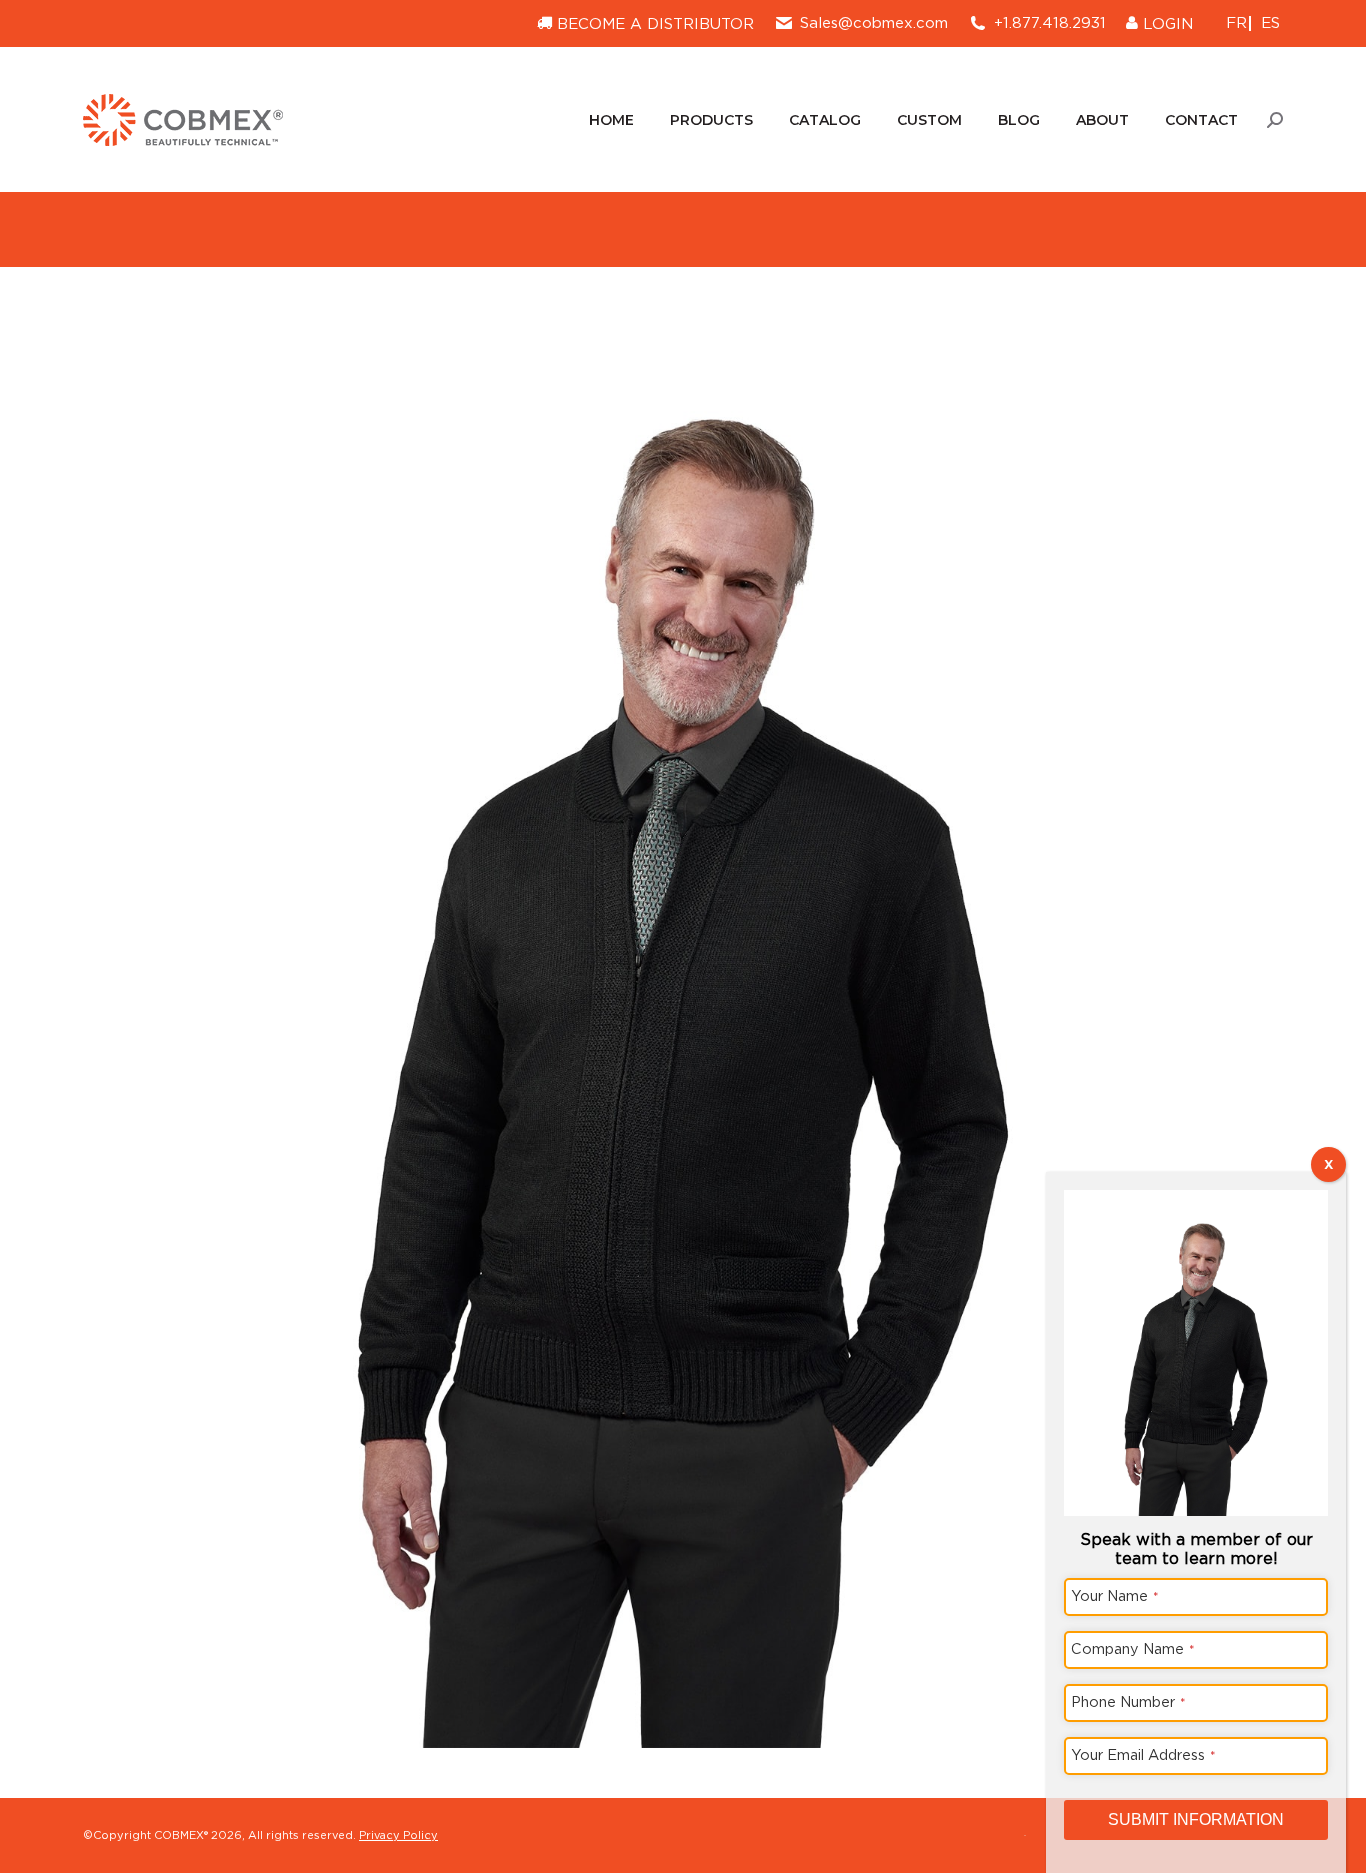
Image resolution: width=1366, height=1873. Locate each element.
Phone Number (1128, 1701)
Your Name (1115, 1595)
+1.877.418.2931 (1050, 23)
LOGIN (1165, 24)
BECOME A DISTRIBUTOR (653, 24)
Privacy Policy (398, 1835)
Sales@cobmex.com (874, 23)
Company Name (1133, 1648)
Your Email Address (1143, 1754)
